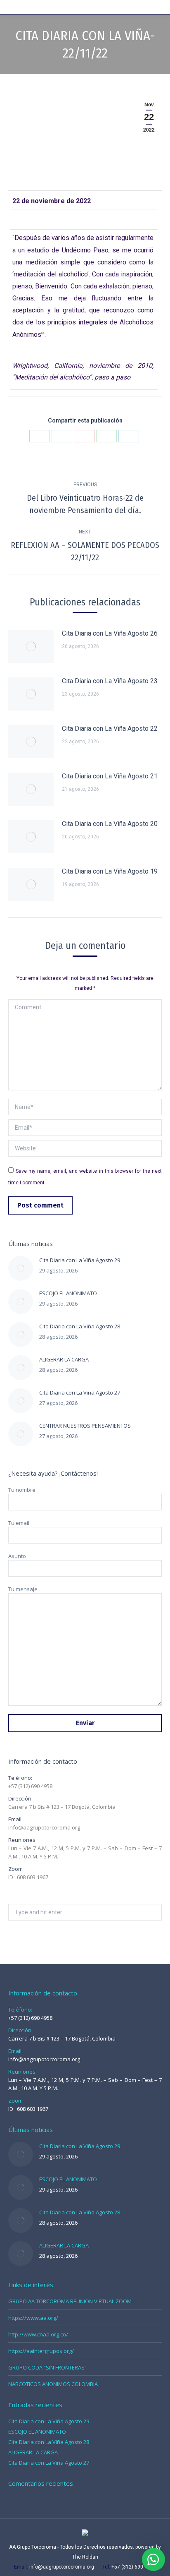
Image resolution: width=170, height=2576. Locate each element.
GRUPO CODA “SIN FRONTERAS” (47, 2367)
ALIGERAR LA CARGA (64, 1359)
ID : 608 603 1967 (28, 1877)
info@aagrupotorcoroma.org (44, 1827)
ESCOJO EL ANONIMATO (68, 1293)
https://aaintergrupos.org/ (41, 2351)
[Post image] (31, 646)
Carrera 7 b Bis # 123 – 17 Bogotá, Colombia (62, 1807)
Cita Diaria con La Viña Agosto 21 (110, 776)
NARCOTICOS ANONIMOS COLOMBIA (53, 2384)
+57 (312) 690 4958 (30, 1786)
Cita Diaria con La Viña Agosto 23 (110, 681)
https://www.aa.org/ (33, 2318)
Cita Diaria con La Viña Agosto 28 (80, 1326)
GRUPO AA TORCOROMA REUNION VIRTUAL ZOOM (70, 2301)
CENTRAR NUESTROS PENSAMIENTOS (85, 1426)
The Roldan (85, 2557)
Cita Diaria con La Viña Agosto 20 (110, 824)
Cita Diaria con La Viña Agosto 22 (110, 729)
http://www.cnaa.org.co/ (38, 2334)
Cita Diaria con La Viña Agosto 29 (80, 1260)
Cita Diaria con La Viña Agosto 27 (80, 1392)
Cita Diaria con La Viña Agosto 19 (110, 871)
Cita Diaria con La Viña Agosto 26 (110, 633)
